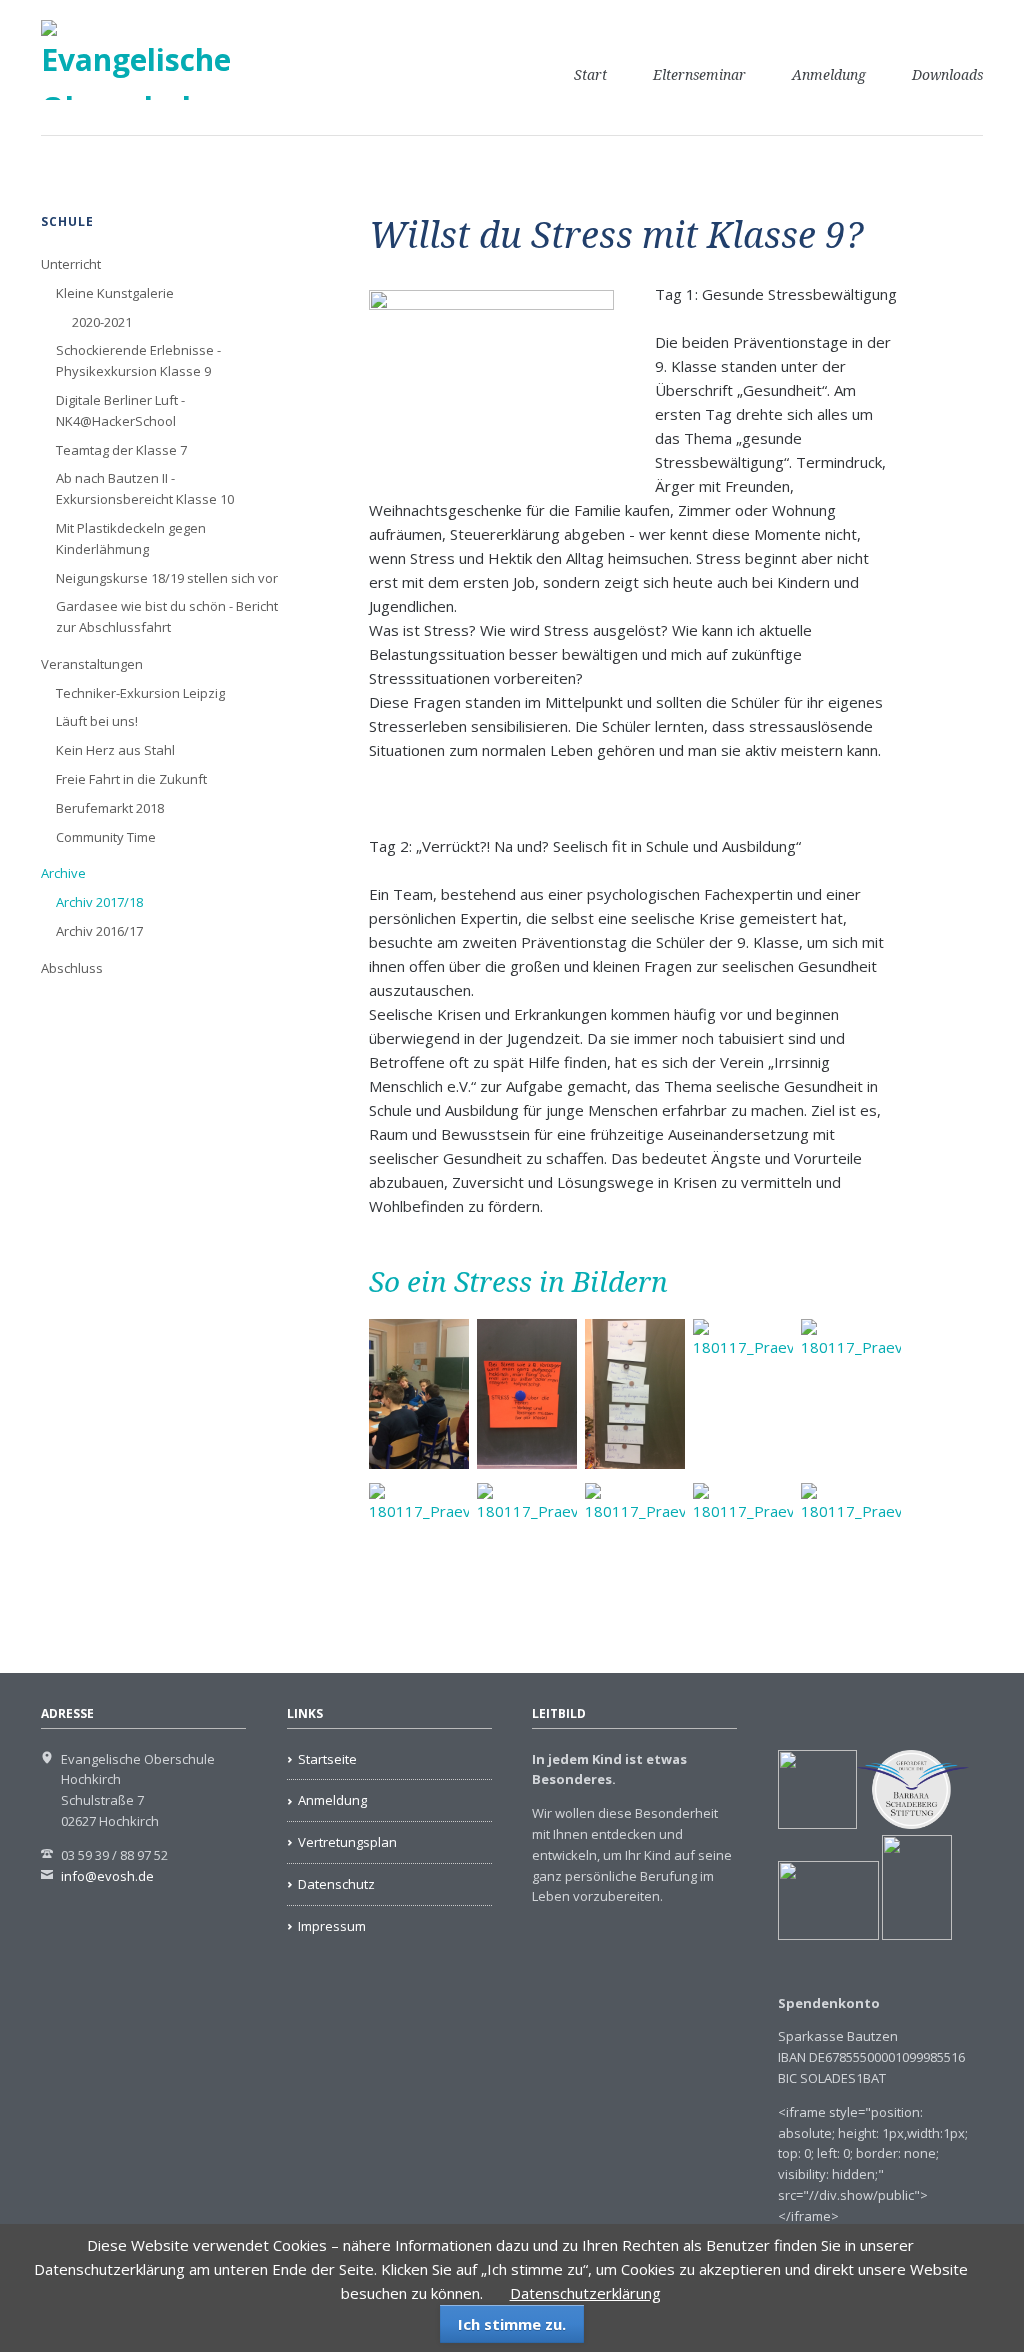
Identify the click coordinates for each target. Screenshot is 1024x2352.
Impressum (332, 1926)
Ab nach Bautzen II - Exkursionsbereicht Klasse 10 (145, 488)
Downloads (947, 75)
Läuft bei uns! (97, 721)
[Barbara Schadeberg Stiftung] (913, 1824)
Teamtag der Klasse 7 (121, 450)
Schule (67, 221)
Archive (63, 873)
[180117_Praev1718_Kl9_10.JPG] (743, 1558)
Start (590, 75)
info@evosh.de (107, 1876)
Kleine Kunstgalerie (115, 293)
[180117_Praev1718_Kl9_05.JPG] (851, 1394)
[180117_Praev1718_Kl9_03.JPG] (635, 1394)
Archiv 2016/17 (99, 931)
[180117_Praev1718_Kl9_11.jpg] (851, 1557)
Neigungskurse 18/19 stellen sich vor (167, 578)
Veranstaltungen (92, 664)
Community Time (106, 837)
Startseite (327, 1759)
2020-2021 (102, 322)
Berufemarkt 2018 (110, 808)
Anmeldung (829, 75)
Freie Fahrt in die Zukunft (131, 779)
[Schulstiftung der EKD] (817, 1824)
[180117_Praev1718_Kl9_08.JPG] (527, 1558)
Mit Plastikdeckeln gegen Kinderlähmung (131, 538)
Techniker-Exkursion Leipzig (140, 693)
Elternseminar (699, 75)
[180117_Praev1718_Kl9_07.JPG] (419, 1558)
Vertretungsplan (347, 1842)
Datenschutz (336, 1884)
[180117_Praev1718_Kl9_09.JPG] (635, 1558)
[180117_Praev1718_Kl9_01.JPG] (419, 1394)
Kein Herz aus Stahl (115, 750)
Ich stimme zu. (512, 2324)
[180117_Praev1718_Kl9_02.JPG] (527, 1394)
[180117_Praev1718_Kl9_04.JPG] (743, 1394)
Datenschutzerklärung (585, 2293)
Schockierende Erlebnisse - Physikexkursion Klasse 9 (138, 360)
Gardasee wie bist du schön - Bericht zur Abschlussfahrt (167, 616)
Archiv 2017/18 (99, 902)
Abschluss (72, 968)
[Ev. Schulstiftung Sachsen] (865, 1935)
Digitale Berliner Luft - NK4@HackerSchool (120, 410)
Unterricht (71, 264)
